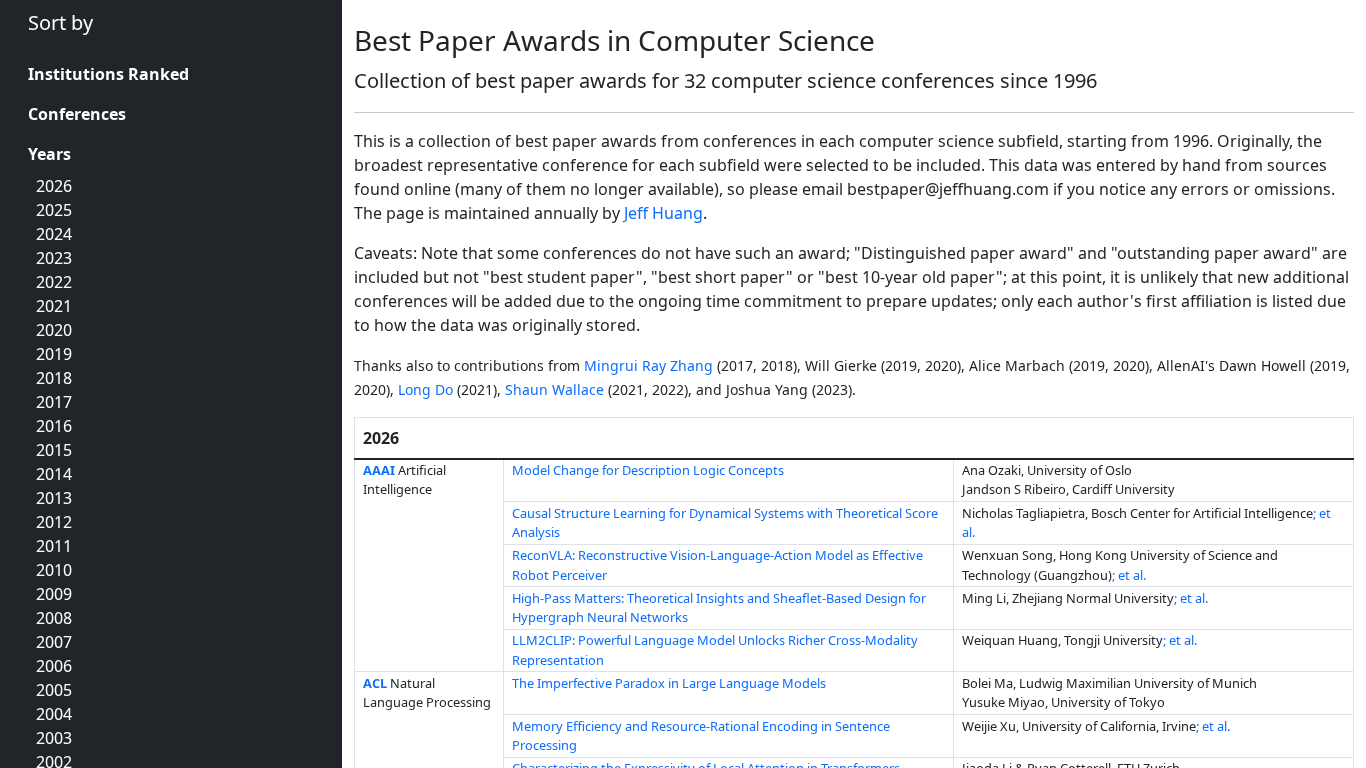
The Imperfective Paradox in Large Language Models (669, 683)
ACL (375, 683)
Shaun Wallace (554, 389)
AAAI (379, 470)
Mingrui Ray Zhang (648, 365)
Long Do (425, 389)
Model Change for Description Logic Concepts (648, 470)
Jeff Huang (663, 213)
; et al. (1129, 575)
